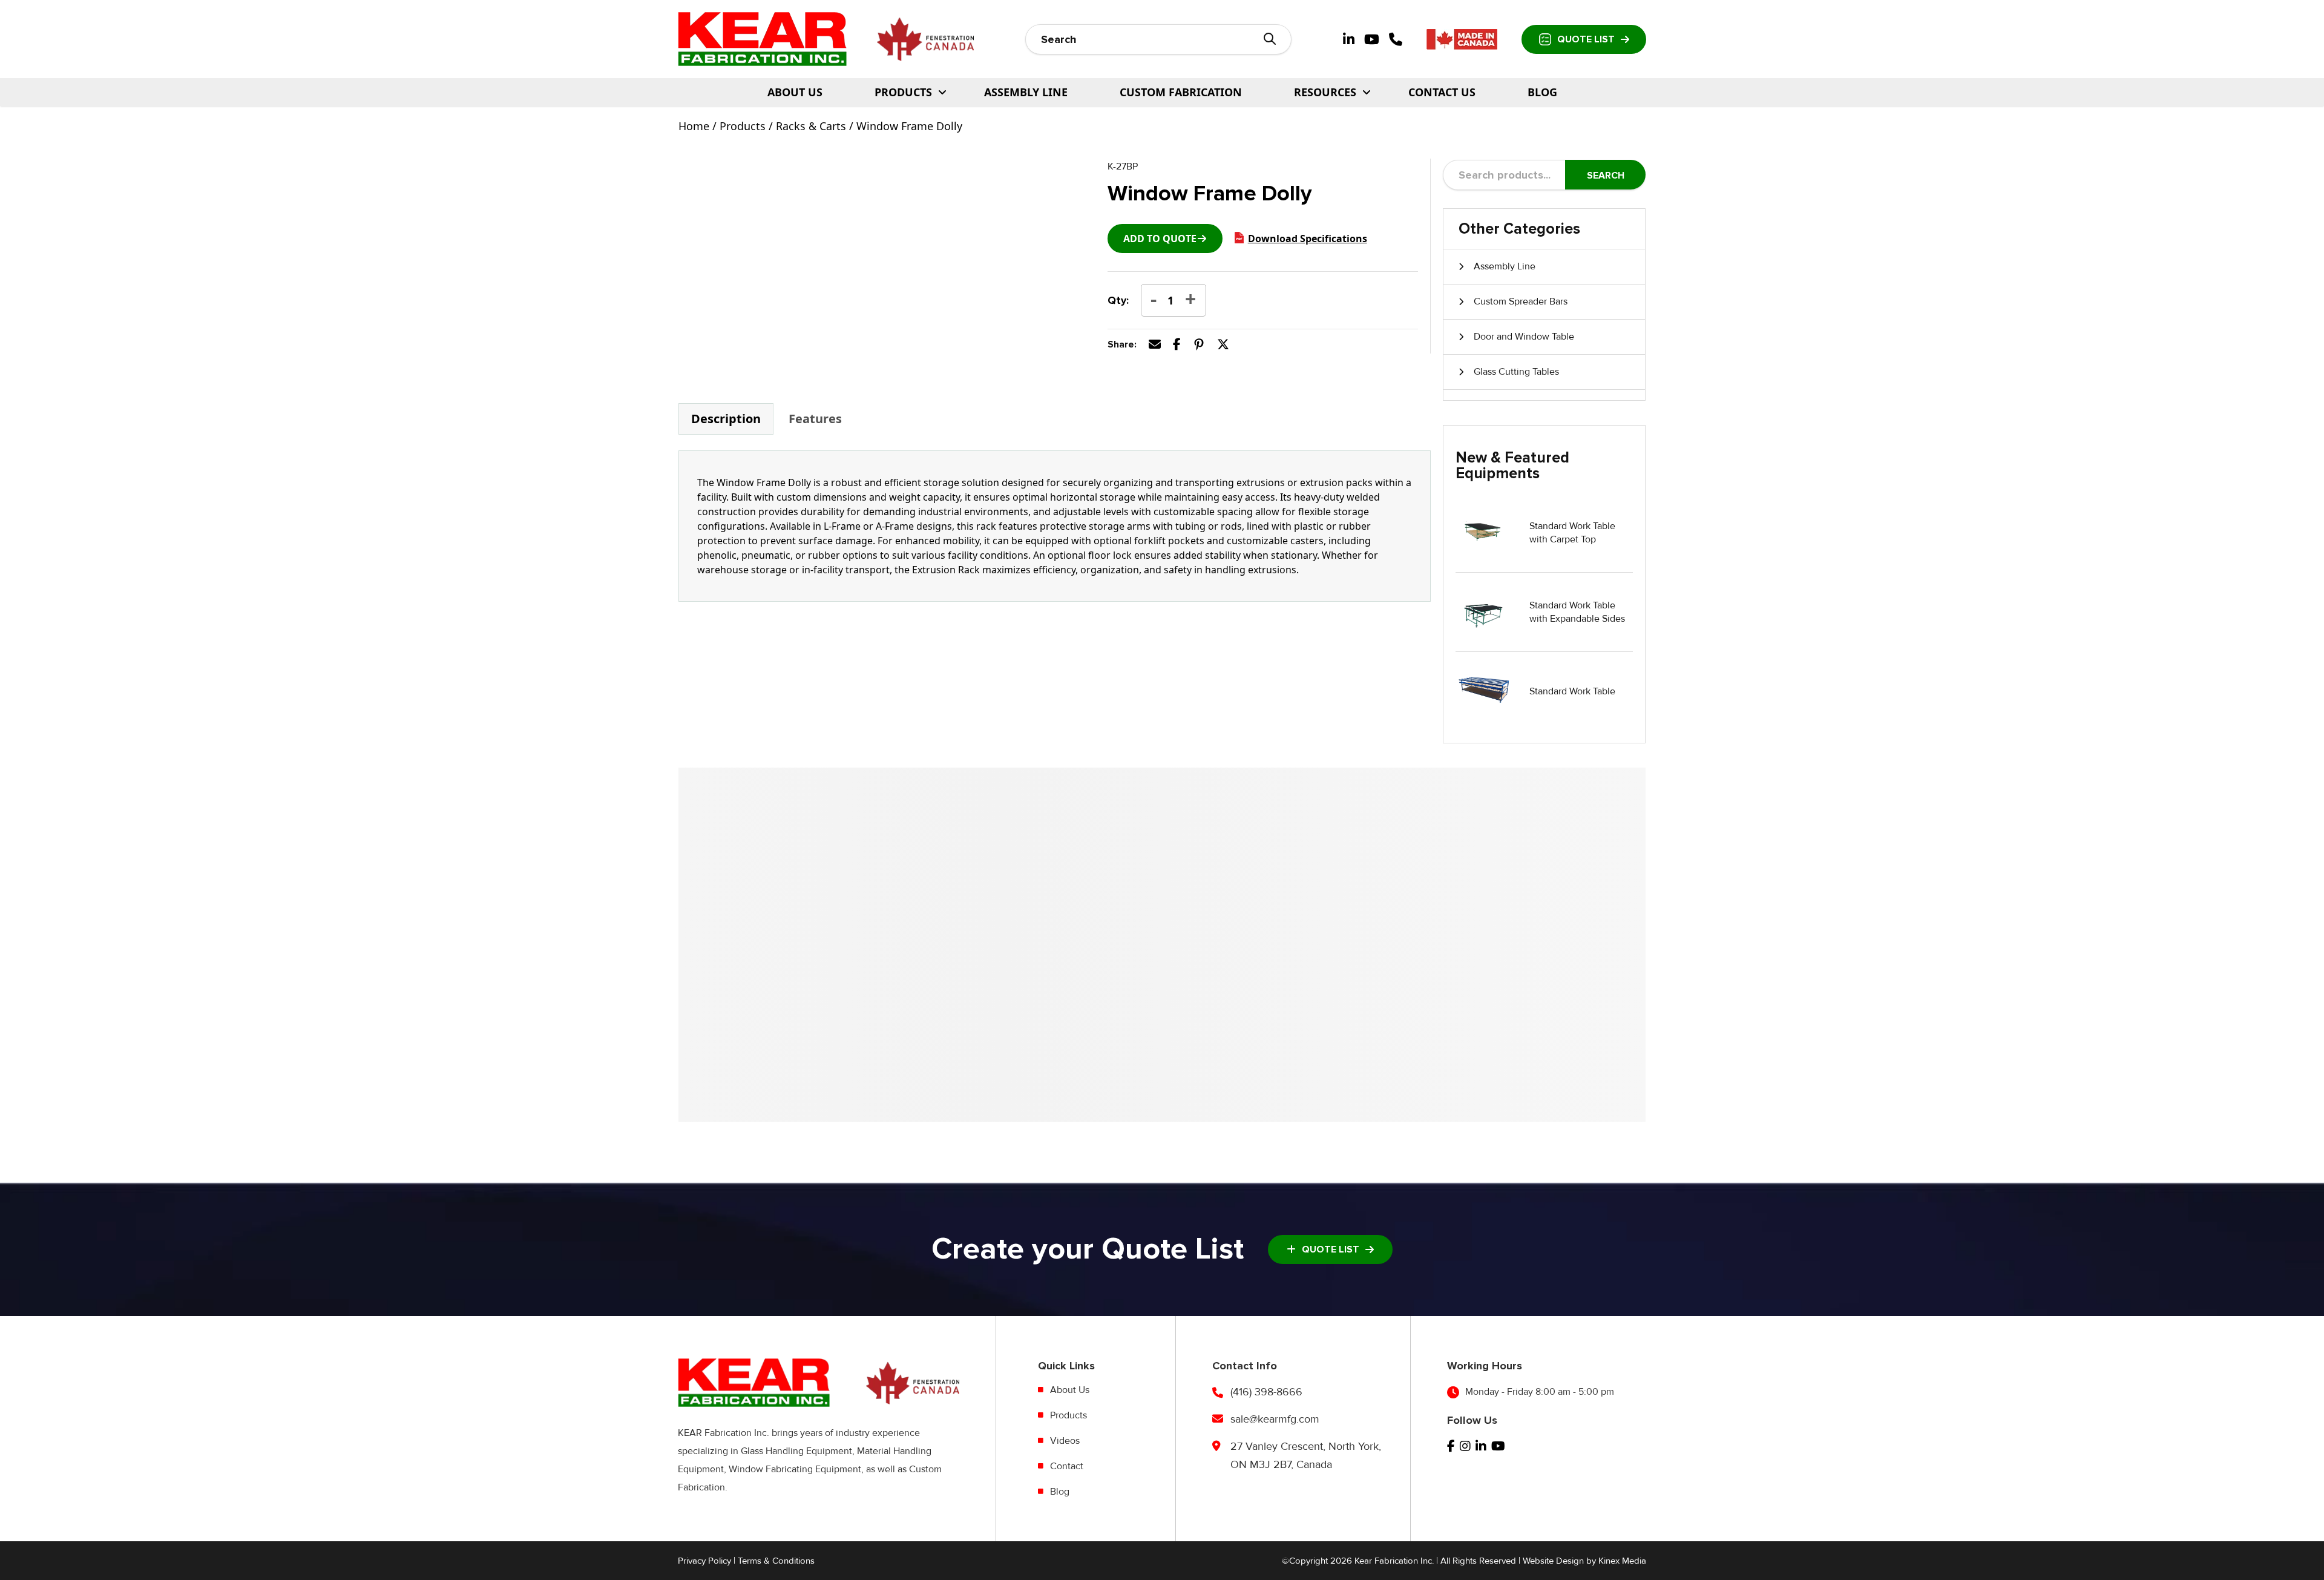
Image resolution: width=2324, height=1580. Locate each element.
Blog (1542, 92)
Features (815, 419)
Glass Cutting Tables (1516, 372)
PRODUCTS (903, 92)
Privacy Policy (704, 1561)
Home (694, 126)
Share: (1122, 344)
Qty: (1118, 300)
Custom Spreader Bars (1521, 301)
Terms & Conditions (776, 1561)
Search (1606, 176)
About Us (795, 92)
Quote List (1586, 39)
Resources (1325, 92)
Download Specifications (1308, 239)
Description (726, 419)
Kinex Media (1622, 1561)
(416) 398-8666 (1266, 1392)
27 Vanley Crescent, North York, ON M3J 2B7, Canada (1306, 1455)
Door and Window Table (1524, 337)
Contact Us (1442, 92)
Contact (1067, 1466)
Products (743, 126)
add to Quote (1160, 239)
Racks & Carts (811, 126)
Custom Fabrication (1181, 92)
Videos (1065, 1441)
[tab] (726, 419)
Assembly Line (1026, 92)
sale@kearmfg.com (1275, 1419)
